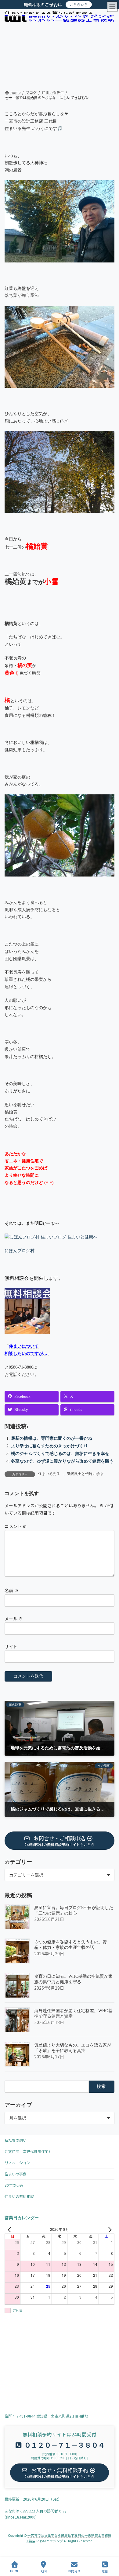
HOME (14, 2571)
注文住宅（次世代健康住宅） (28, 2151)
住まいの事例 (16, 2174)
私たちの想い (16, 2140)
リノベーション (17, 2163)
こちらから (79, 4)
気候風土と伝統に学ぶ (85, 1474)
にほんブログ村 (20, 1251)
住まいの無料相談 (19, 2196)
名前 (11, 1590)
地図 (44, 2571)
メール (14, 1619)
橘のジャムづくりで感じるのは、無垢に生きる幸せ (60, 1454)
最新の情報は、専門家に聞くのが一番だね (52, 1438)
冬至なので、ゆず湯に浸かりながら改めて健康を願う (62, 1461)
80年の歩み (14, 2185)
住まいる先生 (49, 1474)
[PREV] (10, 2229)
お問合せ (74, 2571)
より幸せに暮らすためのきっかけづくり (49, 1446)
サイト (11, 1647)
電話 (105, 2571)
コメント (16, 1526)
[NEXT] (109, 2229)
